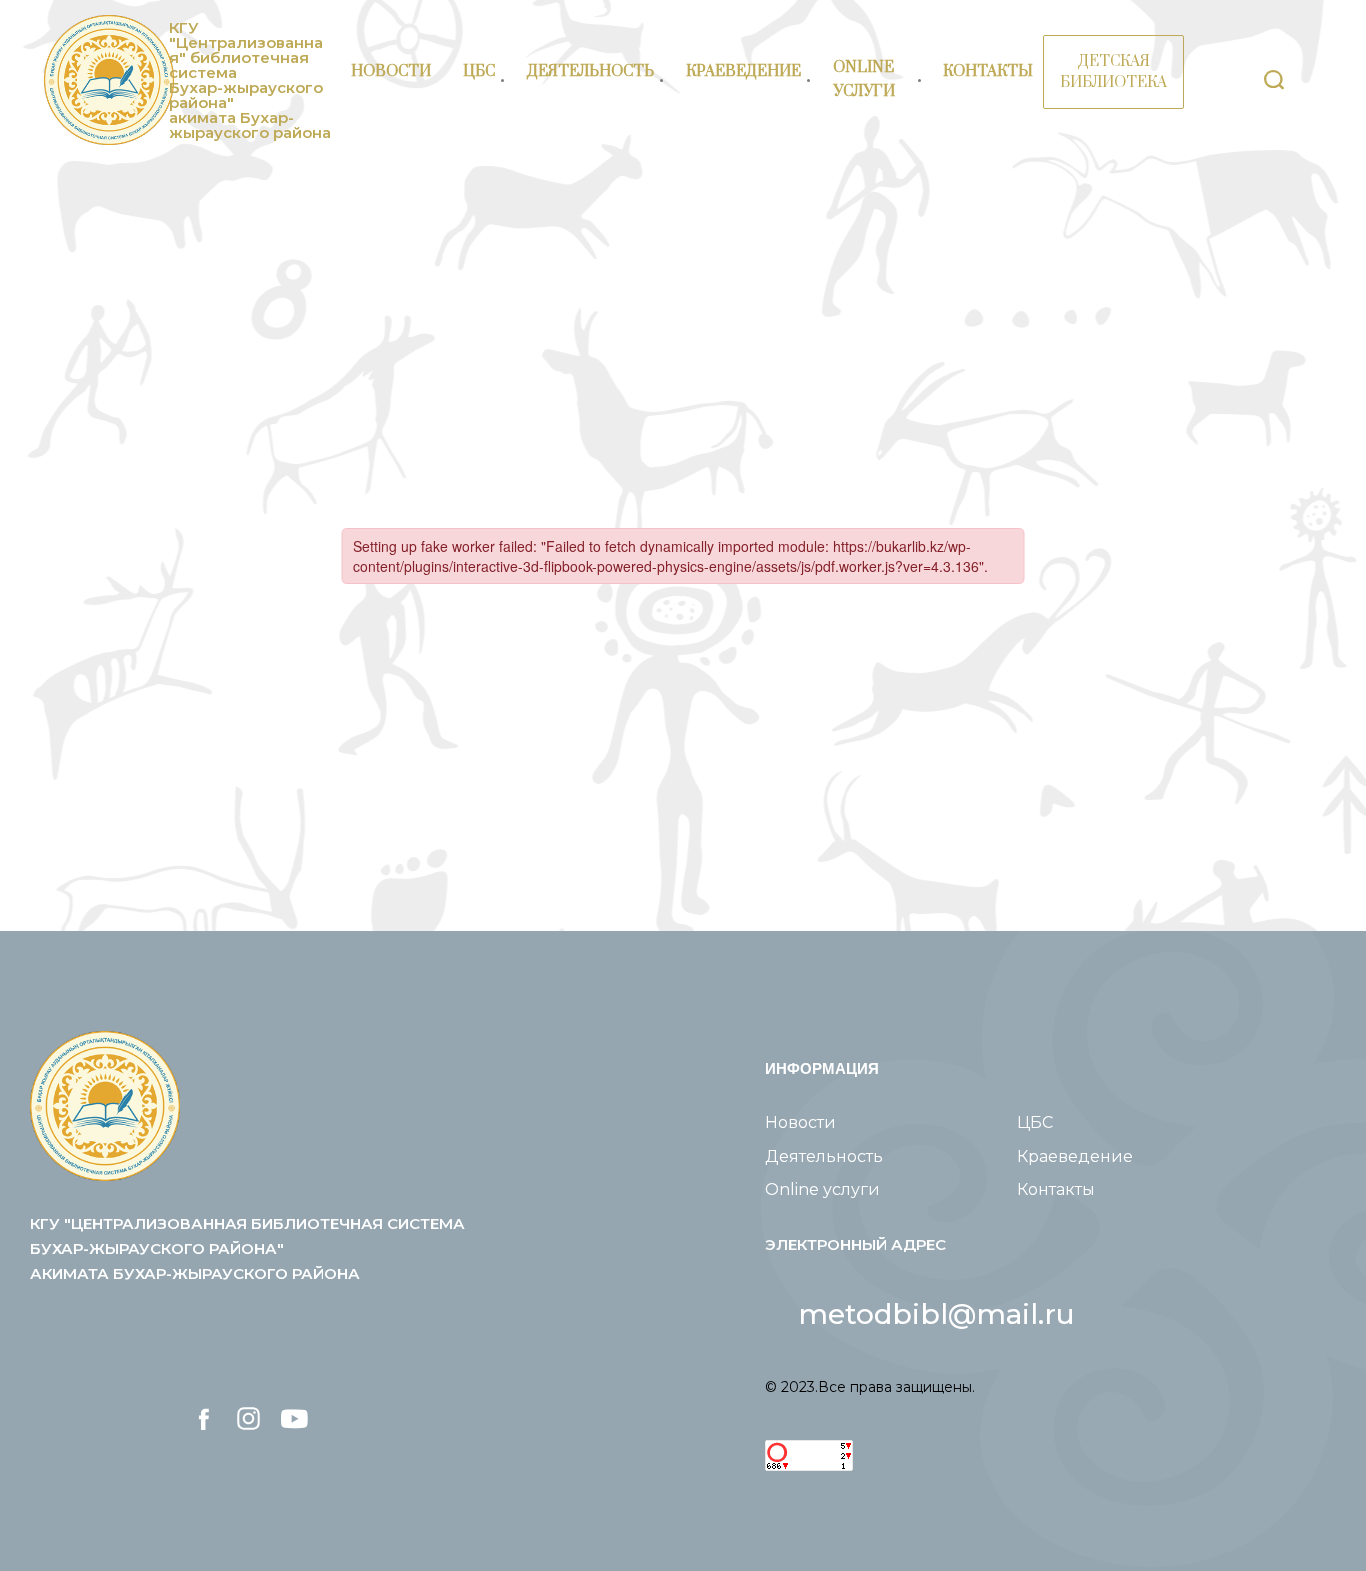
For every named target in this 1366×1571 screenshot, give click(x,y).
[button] (937, 1314)
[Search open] (1274, 80)
